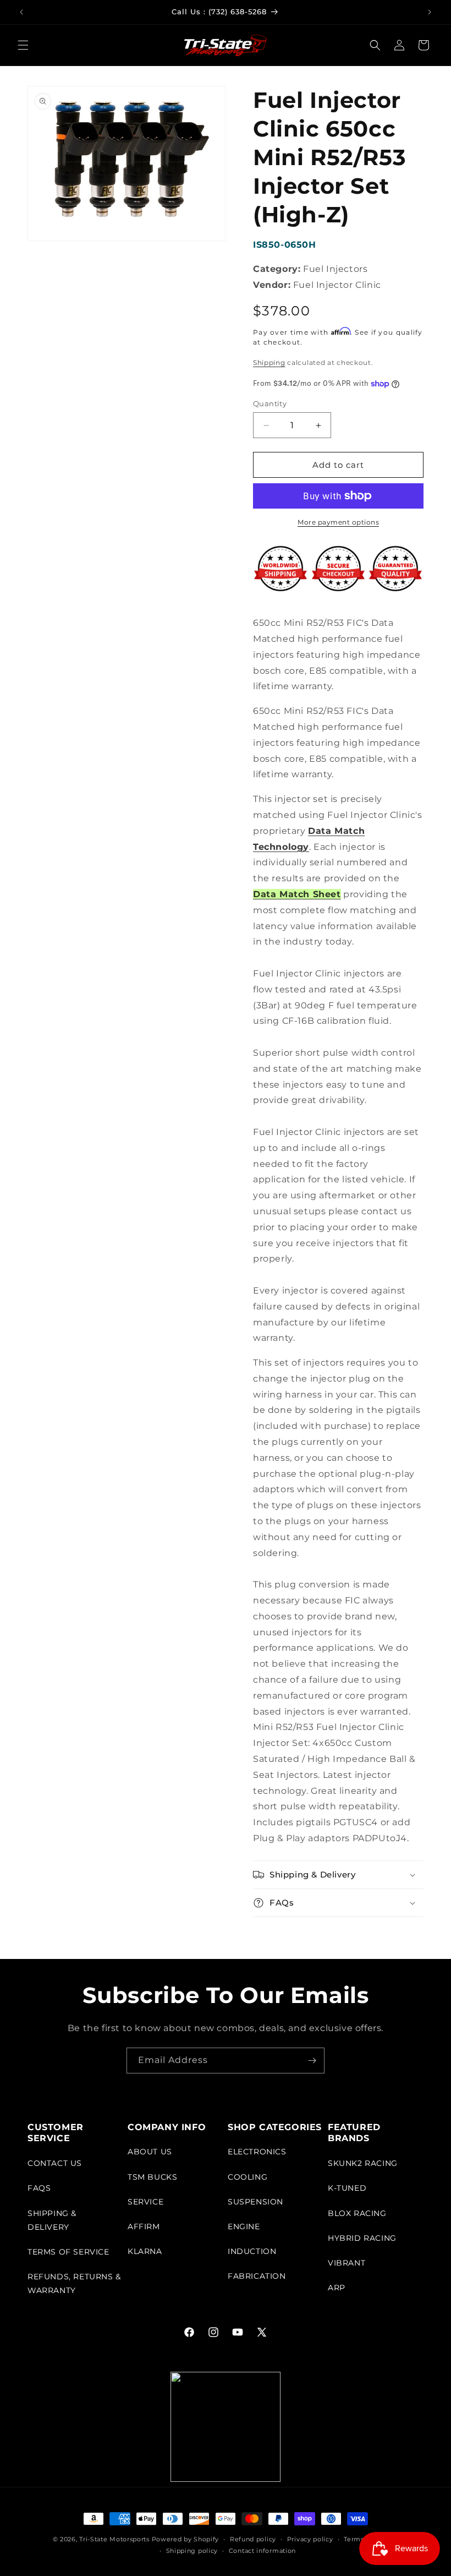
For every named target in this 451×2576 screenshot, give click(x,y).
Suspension (255, 2202)
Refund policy (253, 2539)
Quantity (270, 403)
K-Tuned (347, 2188)
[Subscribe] (312, 2061)
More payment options (338, 522)
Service (145, 2202)
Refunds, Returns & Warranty (74, 2283)
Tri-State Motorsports (114, 2539)
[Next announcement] (430, 12)
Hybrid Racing (362, 2238)
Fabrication (257, 2276)
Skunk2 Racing (363, 2163)
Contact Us (55, 2163)
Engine (244, 2226)
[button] (23, 45)
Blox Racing (357, 2213)
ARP (337, 2288)
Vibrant (346, 2263)
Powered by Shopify (186, 2539)
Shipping (269, 362)
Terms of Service (68, 2252)
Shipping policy (192, 2551)
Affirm (144, 2226)
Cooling (248, 2177)
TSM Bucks (152, 2177)
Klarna (145, 2251)
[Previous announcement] (21, 12)
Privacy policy (310, 2539)
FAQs (39, 2188)
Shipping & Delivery (52, 2220)
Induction (252, 2251)
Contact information (262, 2551)
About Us (150, 2152)
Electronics (257, 2152)
